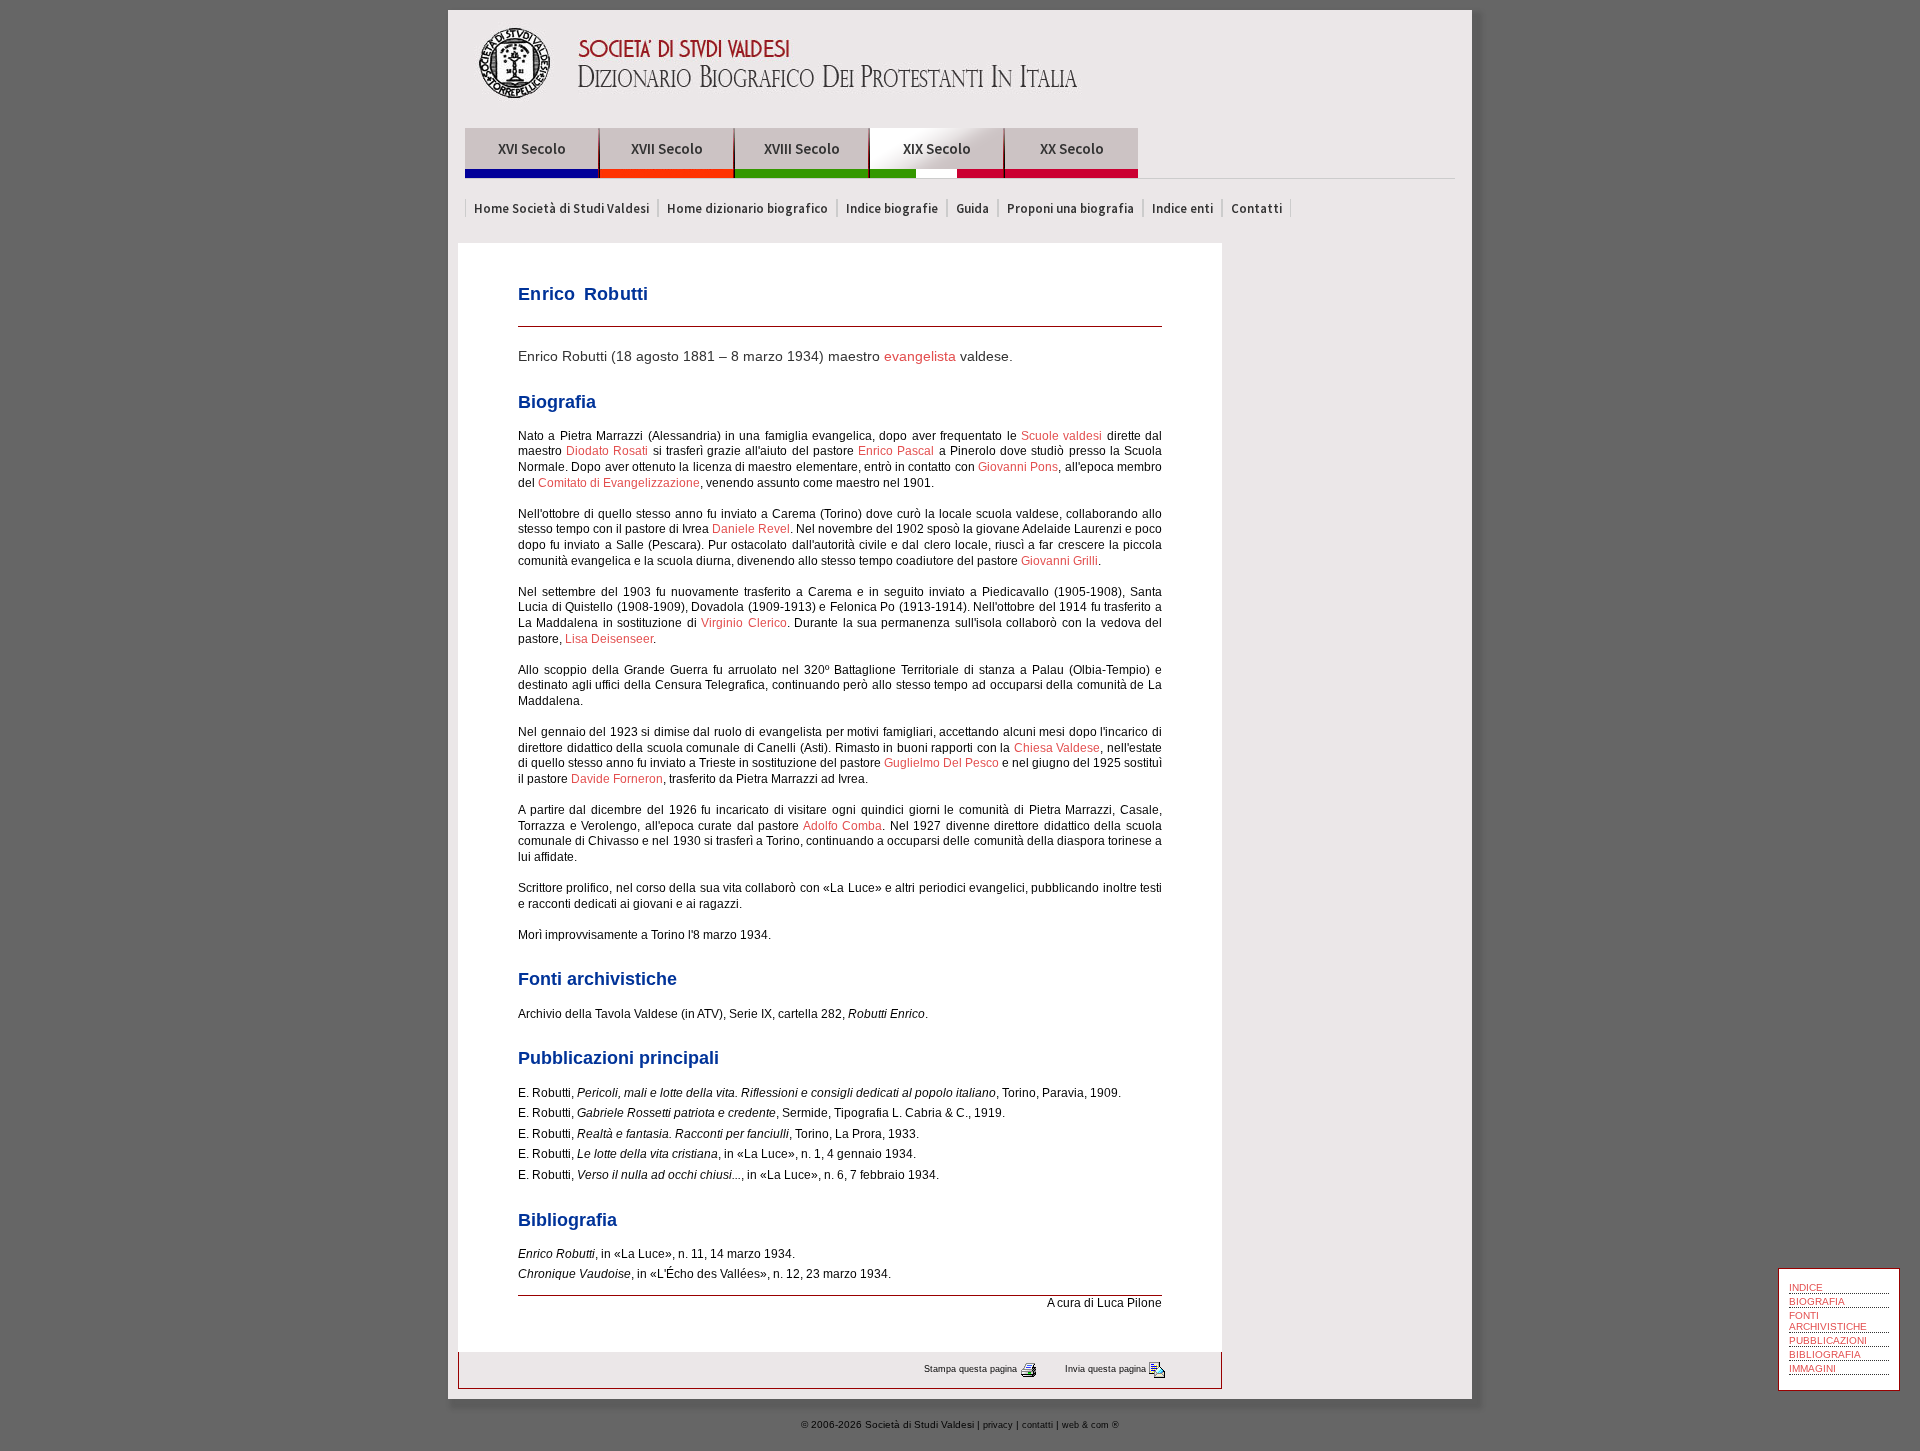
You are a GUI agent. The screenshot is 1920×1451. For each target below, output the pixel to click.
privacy (998, 1425)
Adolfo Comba (843, 826)
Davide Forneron (617, 779)
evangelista (920, 356)
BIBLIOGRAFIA (1825, 1354)
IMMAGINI (1812, 1368)
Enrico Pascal (896, 451)
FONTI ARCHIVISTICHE (1828, 1321)
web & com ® (1090, 1425)
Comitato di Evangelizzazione (619, 483)
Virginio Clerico (743, 623)
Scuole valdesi (1061, 436)
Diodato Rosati (607, 451)
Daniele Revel (751, 529)
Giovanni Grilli (1059, 561)
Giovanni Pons (1018, 467)
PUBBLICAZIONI (1828, 1340)
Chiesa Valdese (1057, 748)
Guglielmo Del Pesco (941, 763)
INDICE (1806, 1287)
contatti (1037, 1425)
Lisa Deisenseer (609, 639)
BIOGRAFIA (1817, 1301)
